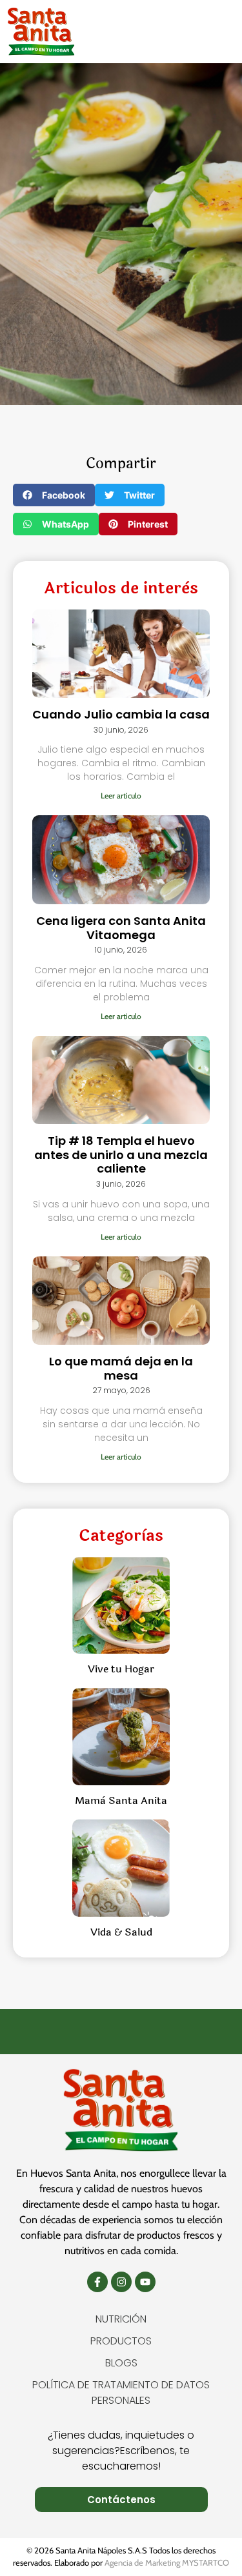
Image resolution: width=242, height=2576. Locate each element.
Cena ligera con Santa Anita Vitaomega (121, 928)
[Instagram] (121, 2282)
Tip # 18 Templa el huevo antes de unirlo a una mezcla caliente (121, 1154)
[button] (212, 31)
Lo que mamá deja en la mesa (121, 1368)
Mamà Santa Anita (121, 1800)
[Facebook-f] (97, 2282)
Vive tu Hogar (121, 1669)
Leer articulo (121, 796)
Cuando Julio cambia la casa (121, 714)
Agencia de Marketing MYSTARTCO (167, 2562)
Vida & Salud (121, 1932)
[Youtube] (145, 2282)
